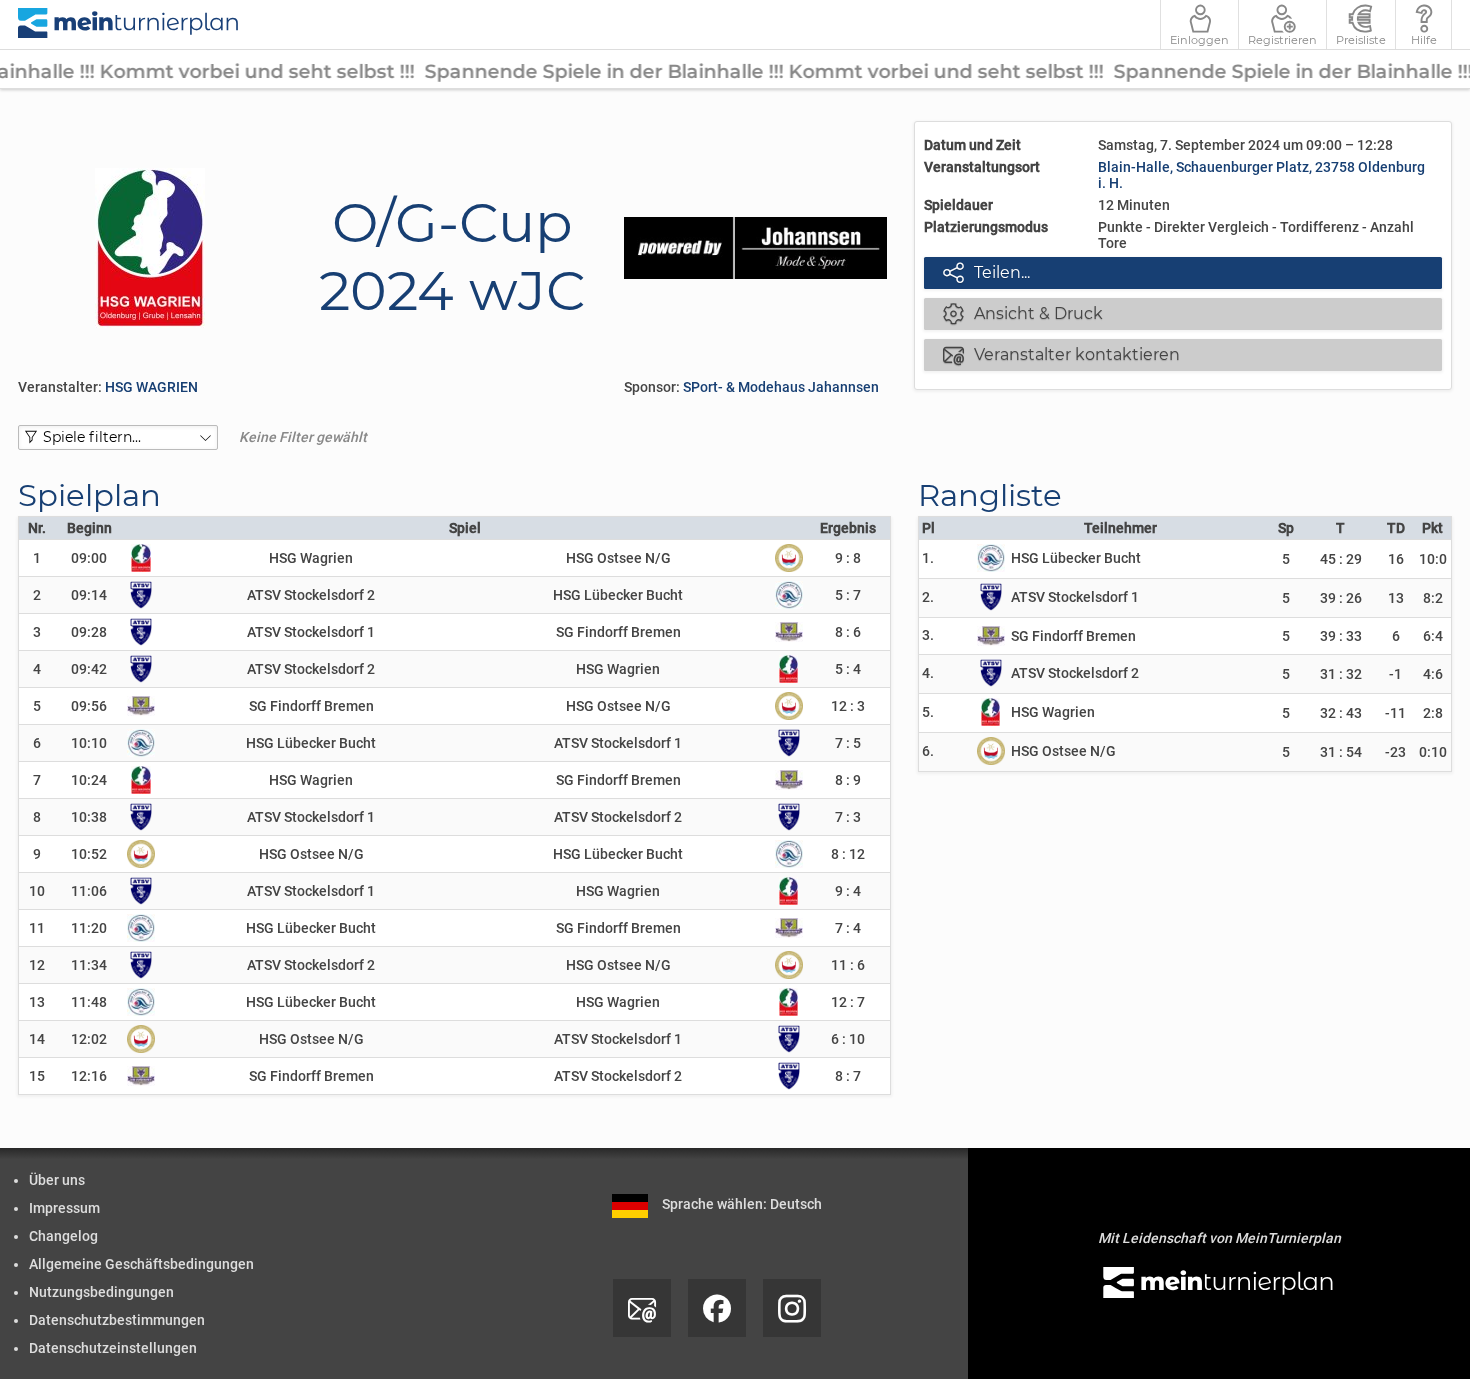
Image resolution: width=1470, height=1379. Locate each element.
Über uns (57, 1180)
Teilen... (987, 272)
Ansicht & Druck (1023, 313)
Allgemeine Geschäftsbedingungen (141, 1264)
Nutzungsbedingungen (101, 1292)
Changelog (63, 1236)
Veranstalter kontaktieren (1062, 354)
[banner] (129, 24)
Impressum (64, 1208)
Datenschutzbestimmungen (117, 1320)
